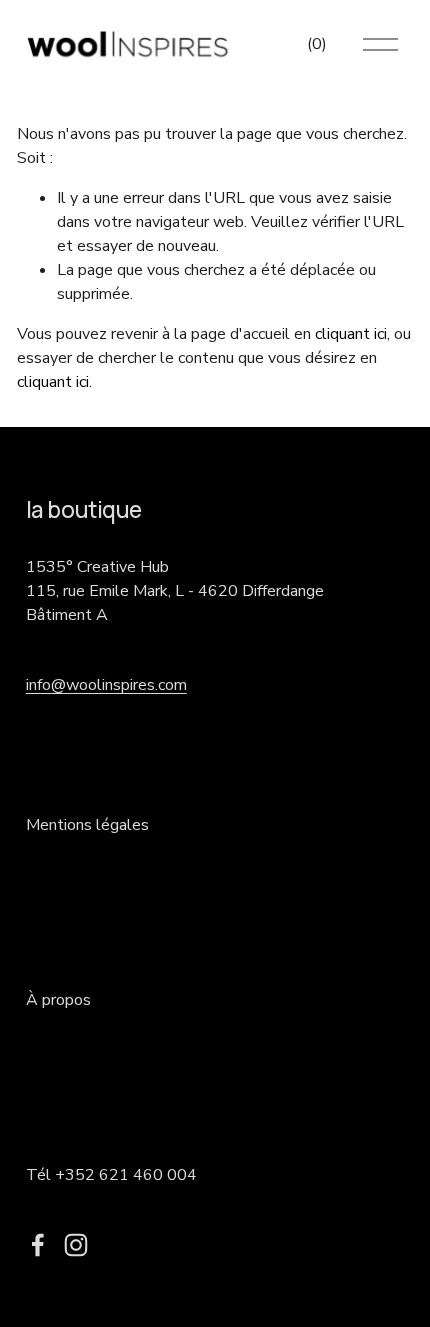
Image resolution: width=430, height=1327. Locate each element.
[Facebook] (38, 1245)
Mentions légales (87, 825)
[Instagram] (76, 1245)
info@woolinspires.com (106, 685)
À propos (58, 1000)
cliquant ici (351, 334)
